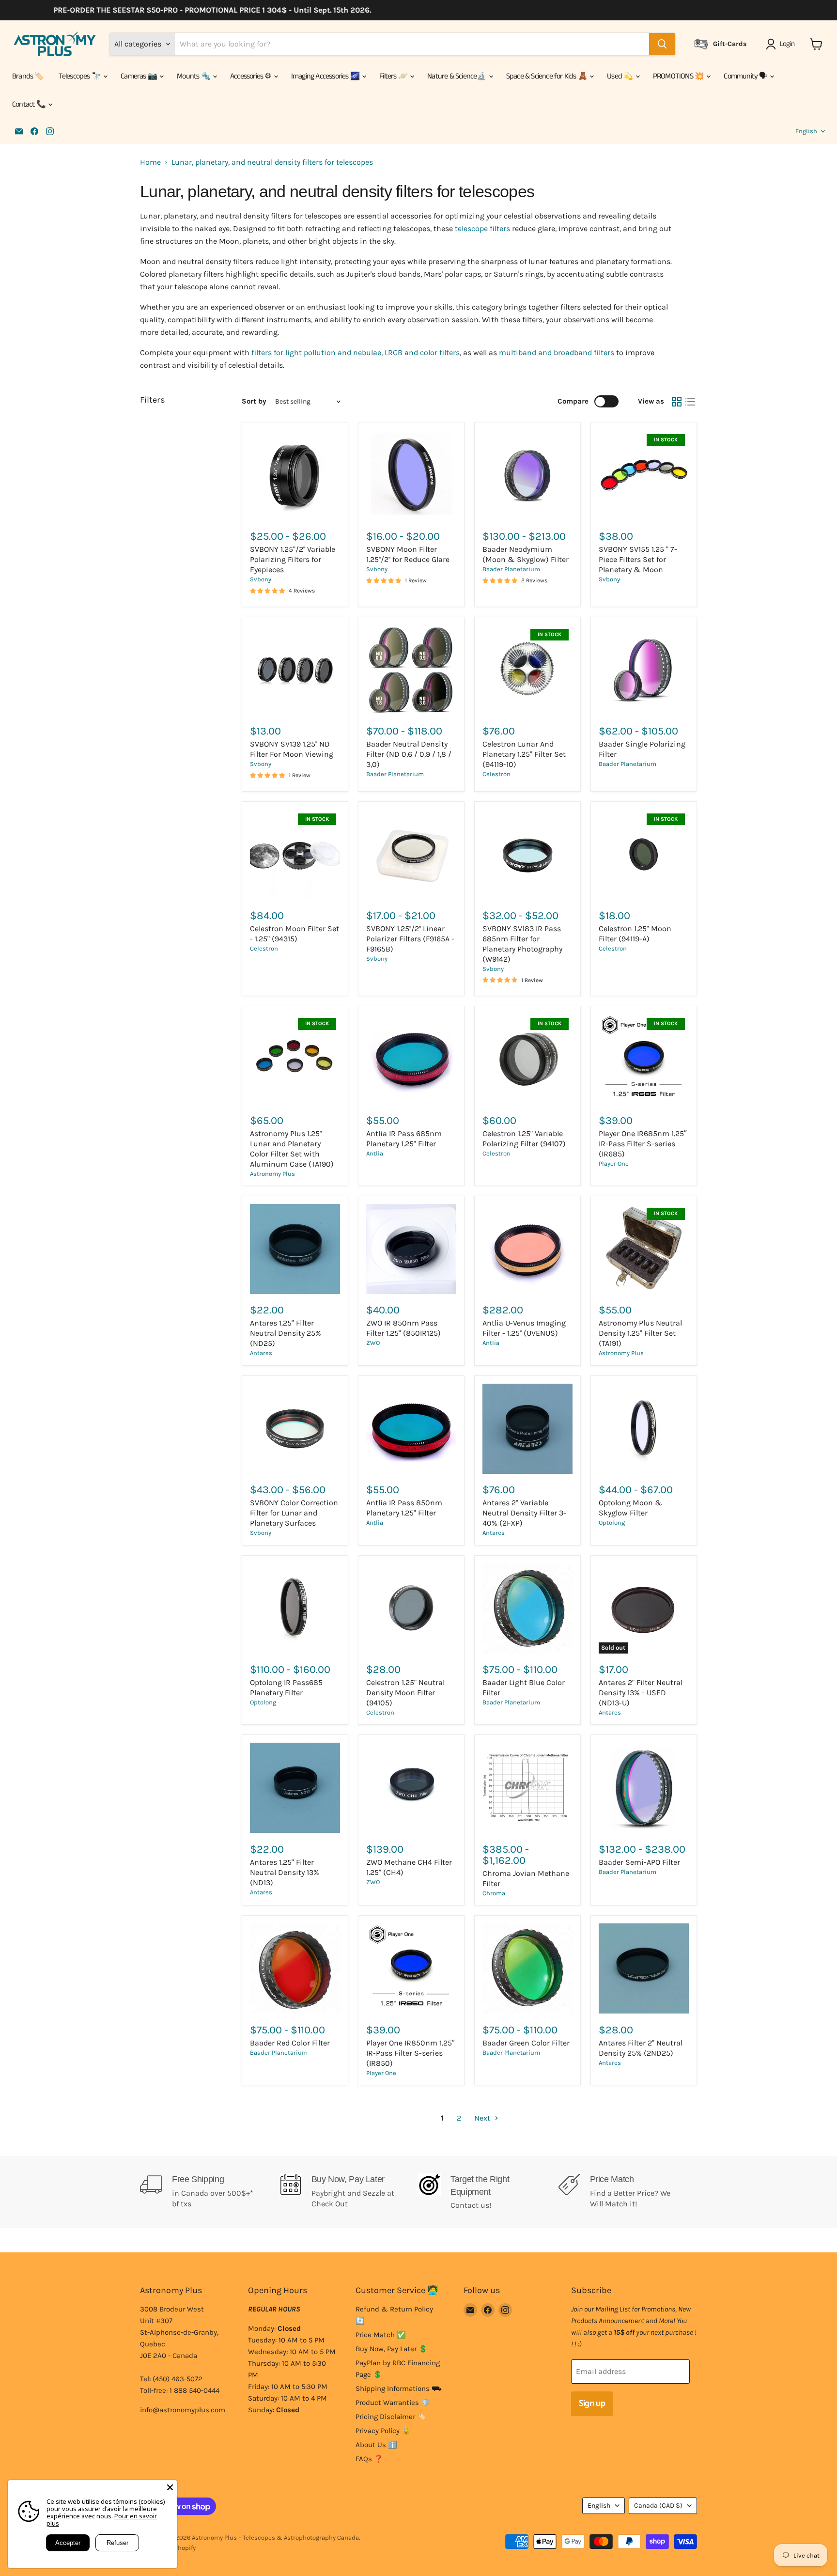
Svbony (261, 579)
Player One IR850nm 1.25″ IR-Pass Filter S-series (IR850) (411, 2053)
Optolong (612, 1522)
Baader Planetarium (511, 569)
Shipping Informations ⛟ (399, 2389)
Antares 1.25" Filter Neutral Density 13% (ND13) (285, 1872)
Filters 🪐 (394, 76)
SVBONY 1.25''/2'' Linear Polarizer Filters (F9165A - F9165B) (410, 939)
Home (150, 162)
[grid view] (677, 402)
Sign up (592, 2404)
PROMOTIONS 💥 (679, 76)
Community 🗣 (746, 76)
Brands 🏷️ (28, 76)
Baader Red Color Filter (290, 2043)
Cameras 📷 (139, 76)
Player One (614, 1163)
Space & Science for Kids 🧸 (547, 76)
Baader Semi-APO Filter (639, 1862)
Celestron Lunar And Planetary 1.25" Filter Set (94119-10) (524, 754)
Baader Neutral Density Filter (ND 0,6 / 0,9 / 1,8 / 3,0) (409, 754)
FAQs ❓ (369, 2459)
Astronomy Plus (272, 1174)
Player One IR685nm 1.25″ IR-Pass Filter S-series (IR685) (643, 1144)
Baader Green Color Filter (526, 2043)
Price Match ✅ (381, 2335)
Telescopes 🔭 (81, 76)
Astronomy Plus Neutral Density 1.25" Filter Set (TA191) (640, 1333)
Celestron (496, 774)
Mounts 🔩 (194, 76)
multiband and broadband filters (557, 352)
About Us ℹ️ (376, 2445)
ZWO (373, 1343)
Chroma (494, 1893)
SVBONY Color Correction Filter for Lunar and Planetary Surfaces (294, 1513)
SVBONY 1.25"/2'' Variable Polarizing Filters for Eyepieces (293, 559)
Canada (658, 2506)
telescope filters (483, 228)
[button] (782, 44)
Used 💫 (620, 76)
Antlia (375, 1153)
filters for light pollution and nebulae (316, 352)
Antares (261, 1353)
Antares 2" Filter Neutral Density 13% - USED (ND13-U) (641, 1693)
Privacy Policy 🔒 (383, 2431)
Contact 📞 (30, 104)
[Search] (662, 44)
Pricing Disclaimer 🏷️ (391, 2417)
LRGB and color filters (422, 352)
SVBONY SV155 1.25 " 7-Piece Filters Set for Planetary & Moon (638, 559)
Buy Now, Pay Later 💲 (392, 2349)
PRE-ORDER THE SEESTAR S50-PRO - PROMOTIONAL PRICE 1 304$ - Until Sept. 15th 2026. (192, 10)
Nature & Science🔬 (457, 76)
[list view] (690, 402)
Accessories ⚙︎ (251, 76)
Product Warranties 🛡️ (393, 2403)
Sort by (254, 401)
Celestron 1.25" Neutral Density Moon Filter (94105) (405, 1693)
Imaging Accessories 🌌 (326, 76)
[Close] (170, 2487)
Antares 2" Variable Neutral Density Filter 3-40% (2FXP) (524, 1513)
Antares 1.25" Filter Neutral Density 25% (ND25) (286, 1333)
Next (483, 2118)
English (806, 131)
